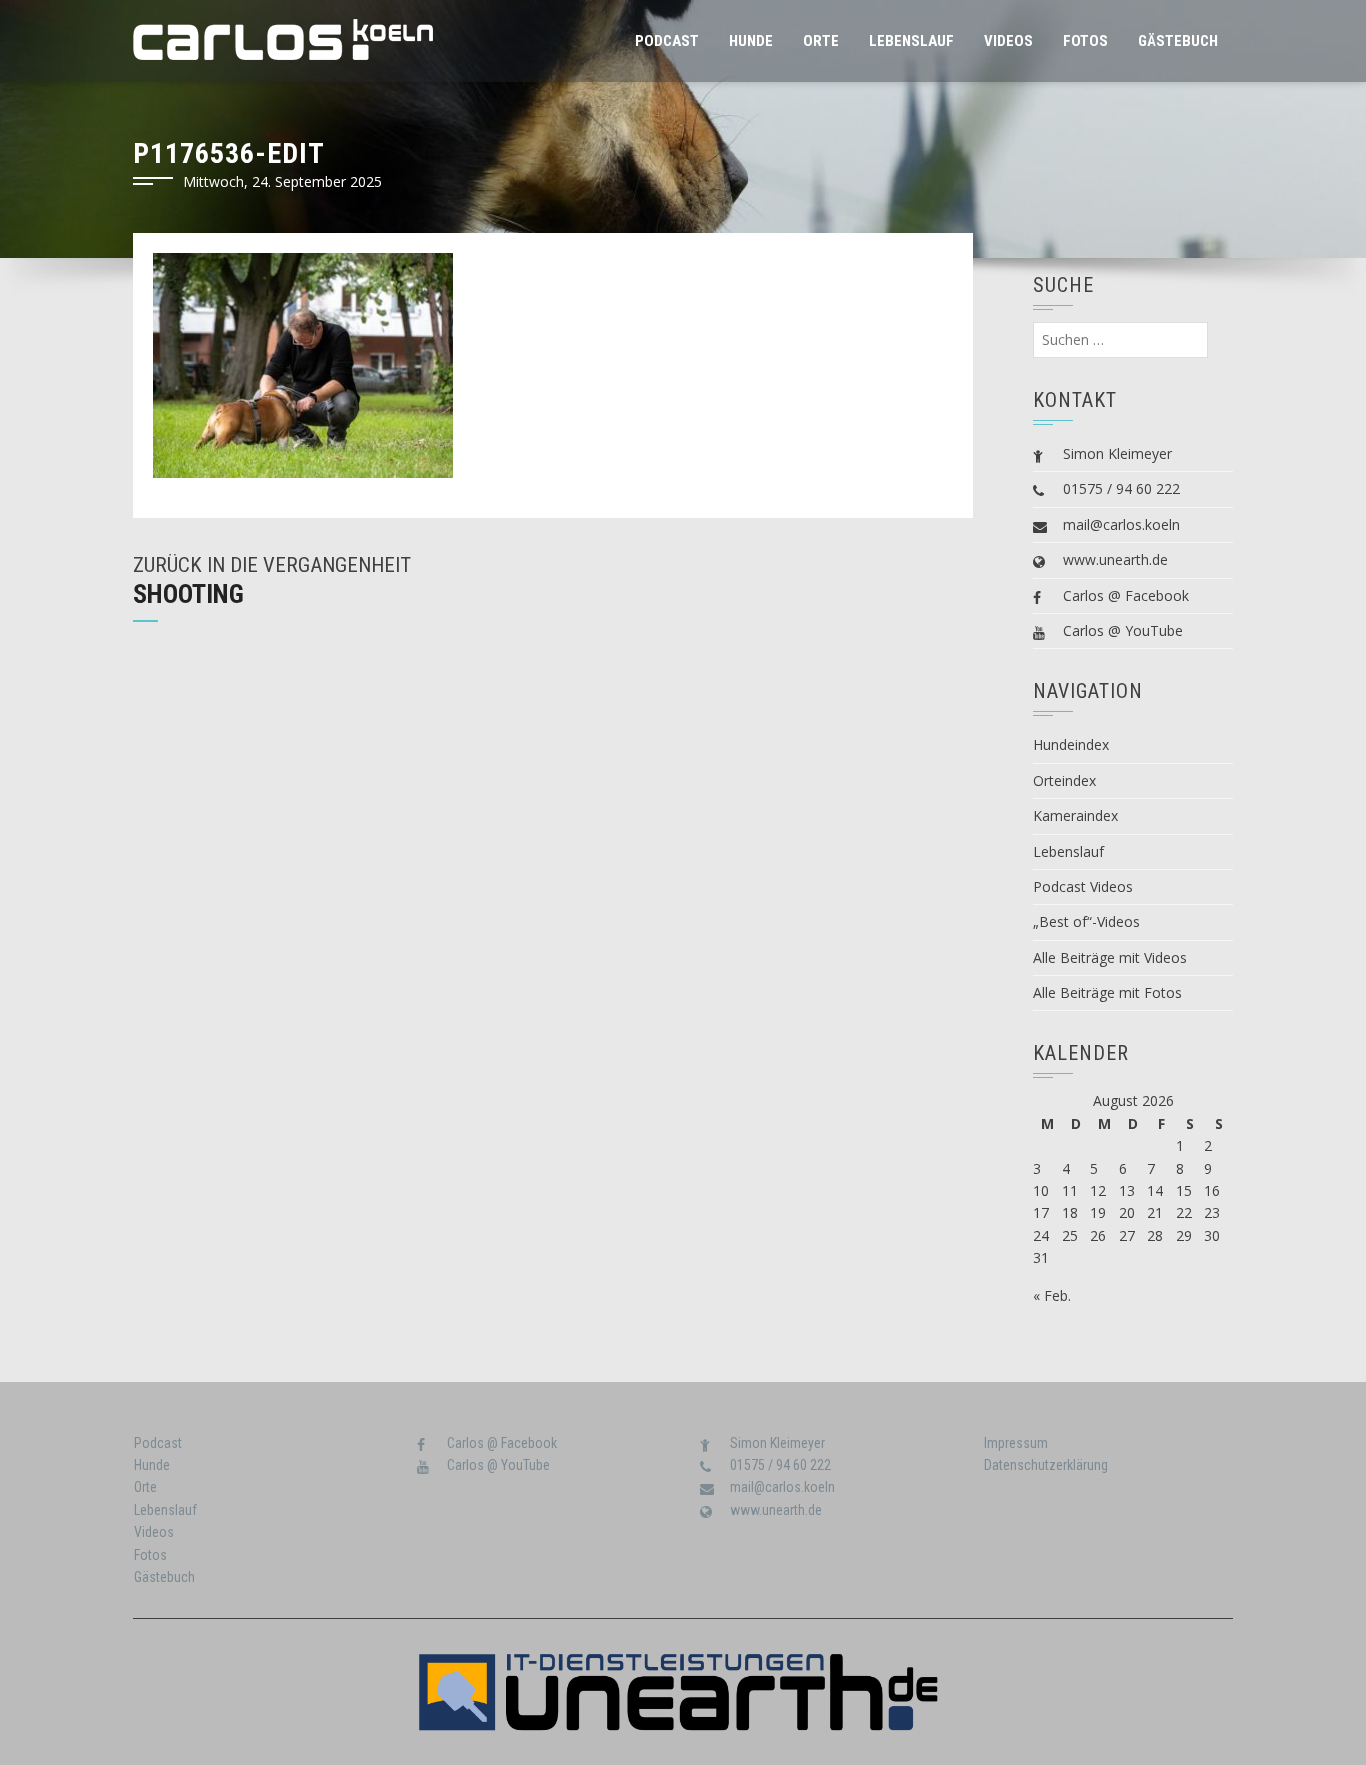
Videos (1008, 41)
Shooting (188, 594)
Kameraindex (1075, 815)
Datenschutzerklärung (1046, 1465)
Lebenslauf (911, 41)
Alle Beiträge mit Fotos (1107, 992)
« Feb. (1052, 1295)
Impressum (1016, 1443)
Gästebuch (1178, 41)
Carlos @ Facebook (1126, 595)
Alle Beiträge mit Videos (1110, 957)
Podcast (667, 41)
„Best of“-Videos (1086, 921)
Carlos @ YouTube (1123, 630)
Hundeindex (1071, 744)
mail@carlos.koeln (1121, 524)
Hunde (751, 41)
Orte (821, 41)
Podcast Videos (1083, 886)
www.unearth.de (1115, 559)
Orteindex (1064, 780)
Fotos (1085, 41)
